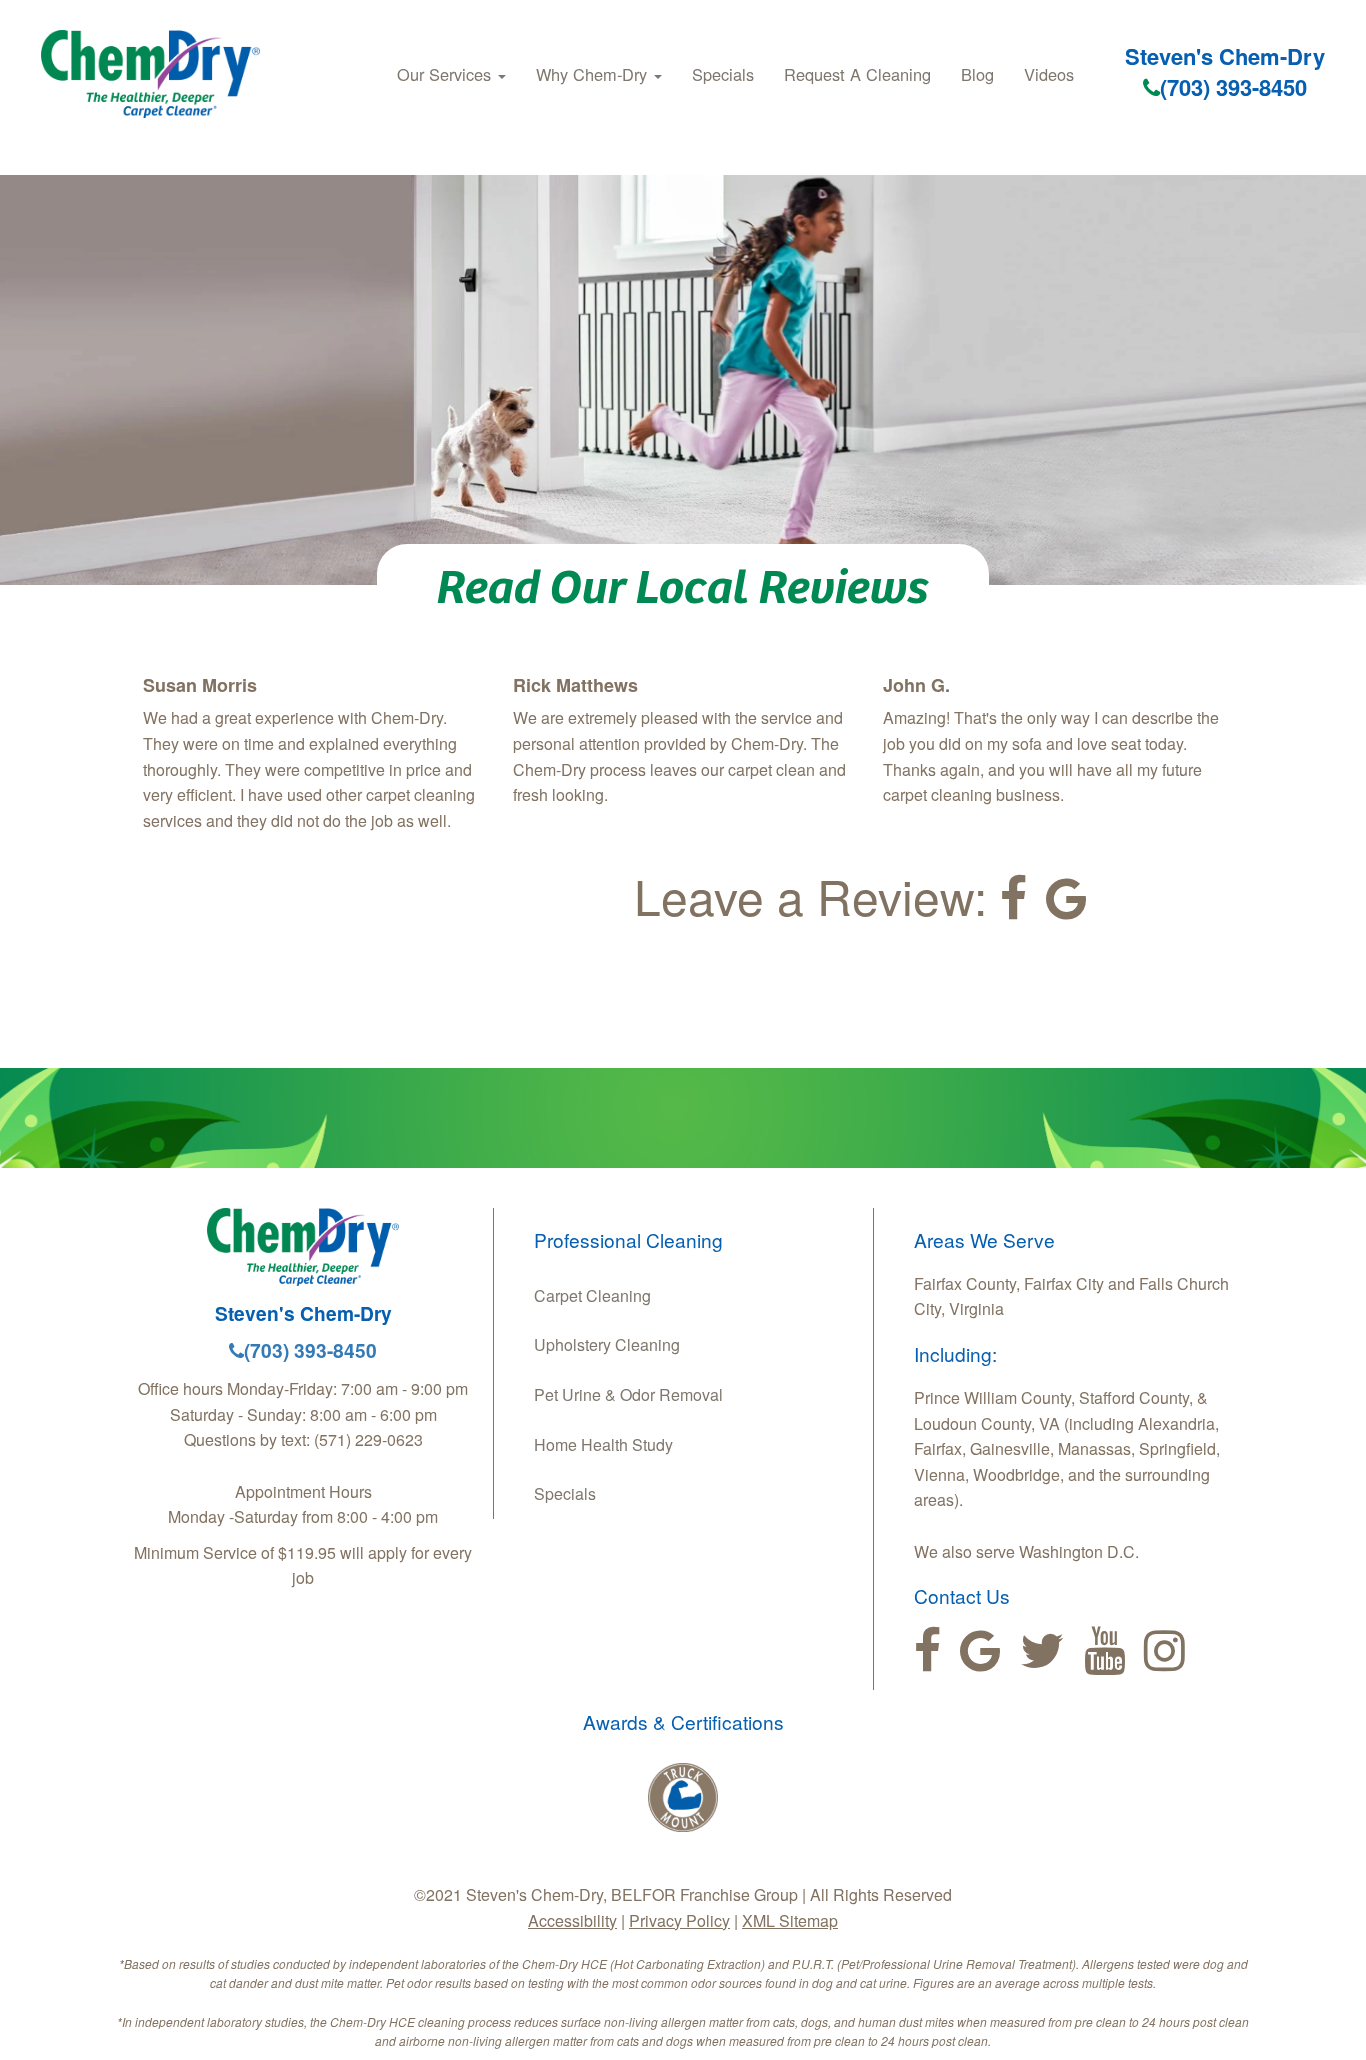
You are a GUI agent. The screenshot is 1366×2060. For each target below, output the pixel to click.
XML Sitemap (790, 1920)
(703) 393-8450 (1233, 87)
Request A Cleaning (857, 74)
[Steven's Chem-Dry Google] (980, 1651)
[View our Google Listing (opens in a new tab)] (1066, 899)
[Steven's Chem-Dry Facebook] (927, 1651)
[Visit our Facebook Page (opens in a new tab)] (1013, 899)
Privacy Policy (679, 1920)
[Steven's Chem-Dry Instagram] (1164, 1651)
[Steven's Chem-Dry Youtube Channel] (1104, 1651)
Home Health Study (603, 1444)
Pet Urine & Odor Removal (628, 1394)
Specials (723, 74)
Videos (1049, 74)
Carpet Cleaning (592, 1295)
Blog (977, 74)
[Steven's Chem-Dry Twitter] (1042, 1651)
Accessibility (572, 1920)
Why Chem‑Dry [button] (594, 74)
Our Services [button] (446, 74)
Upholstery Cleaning (607, 1344)
